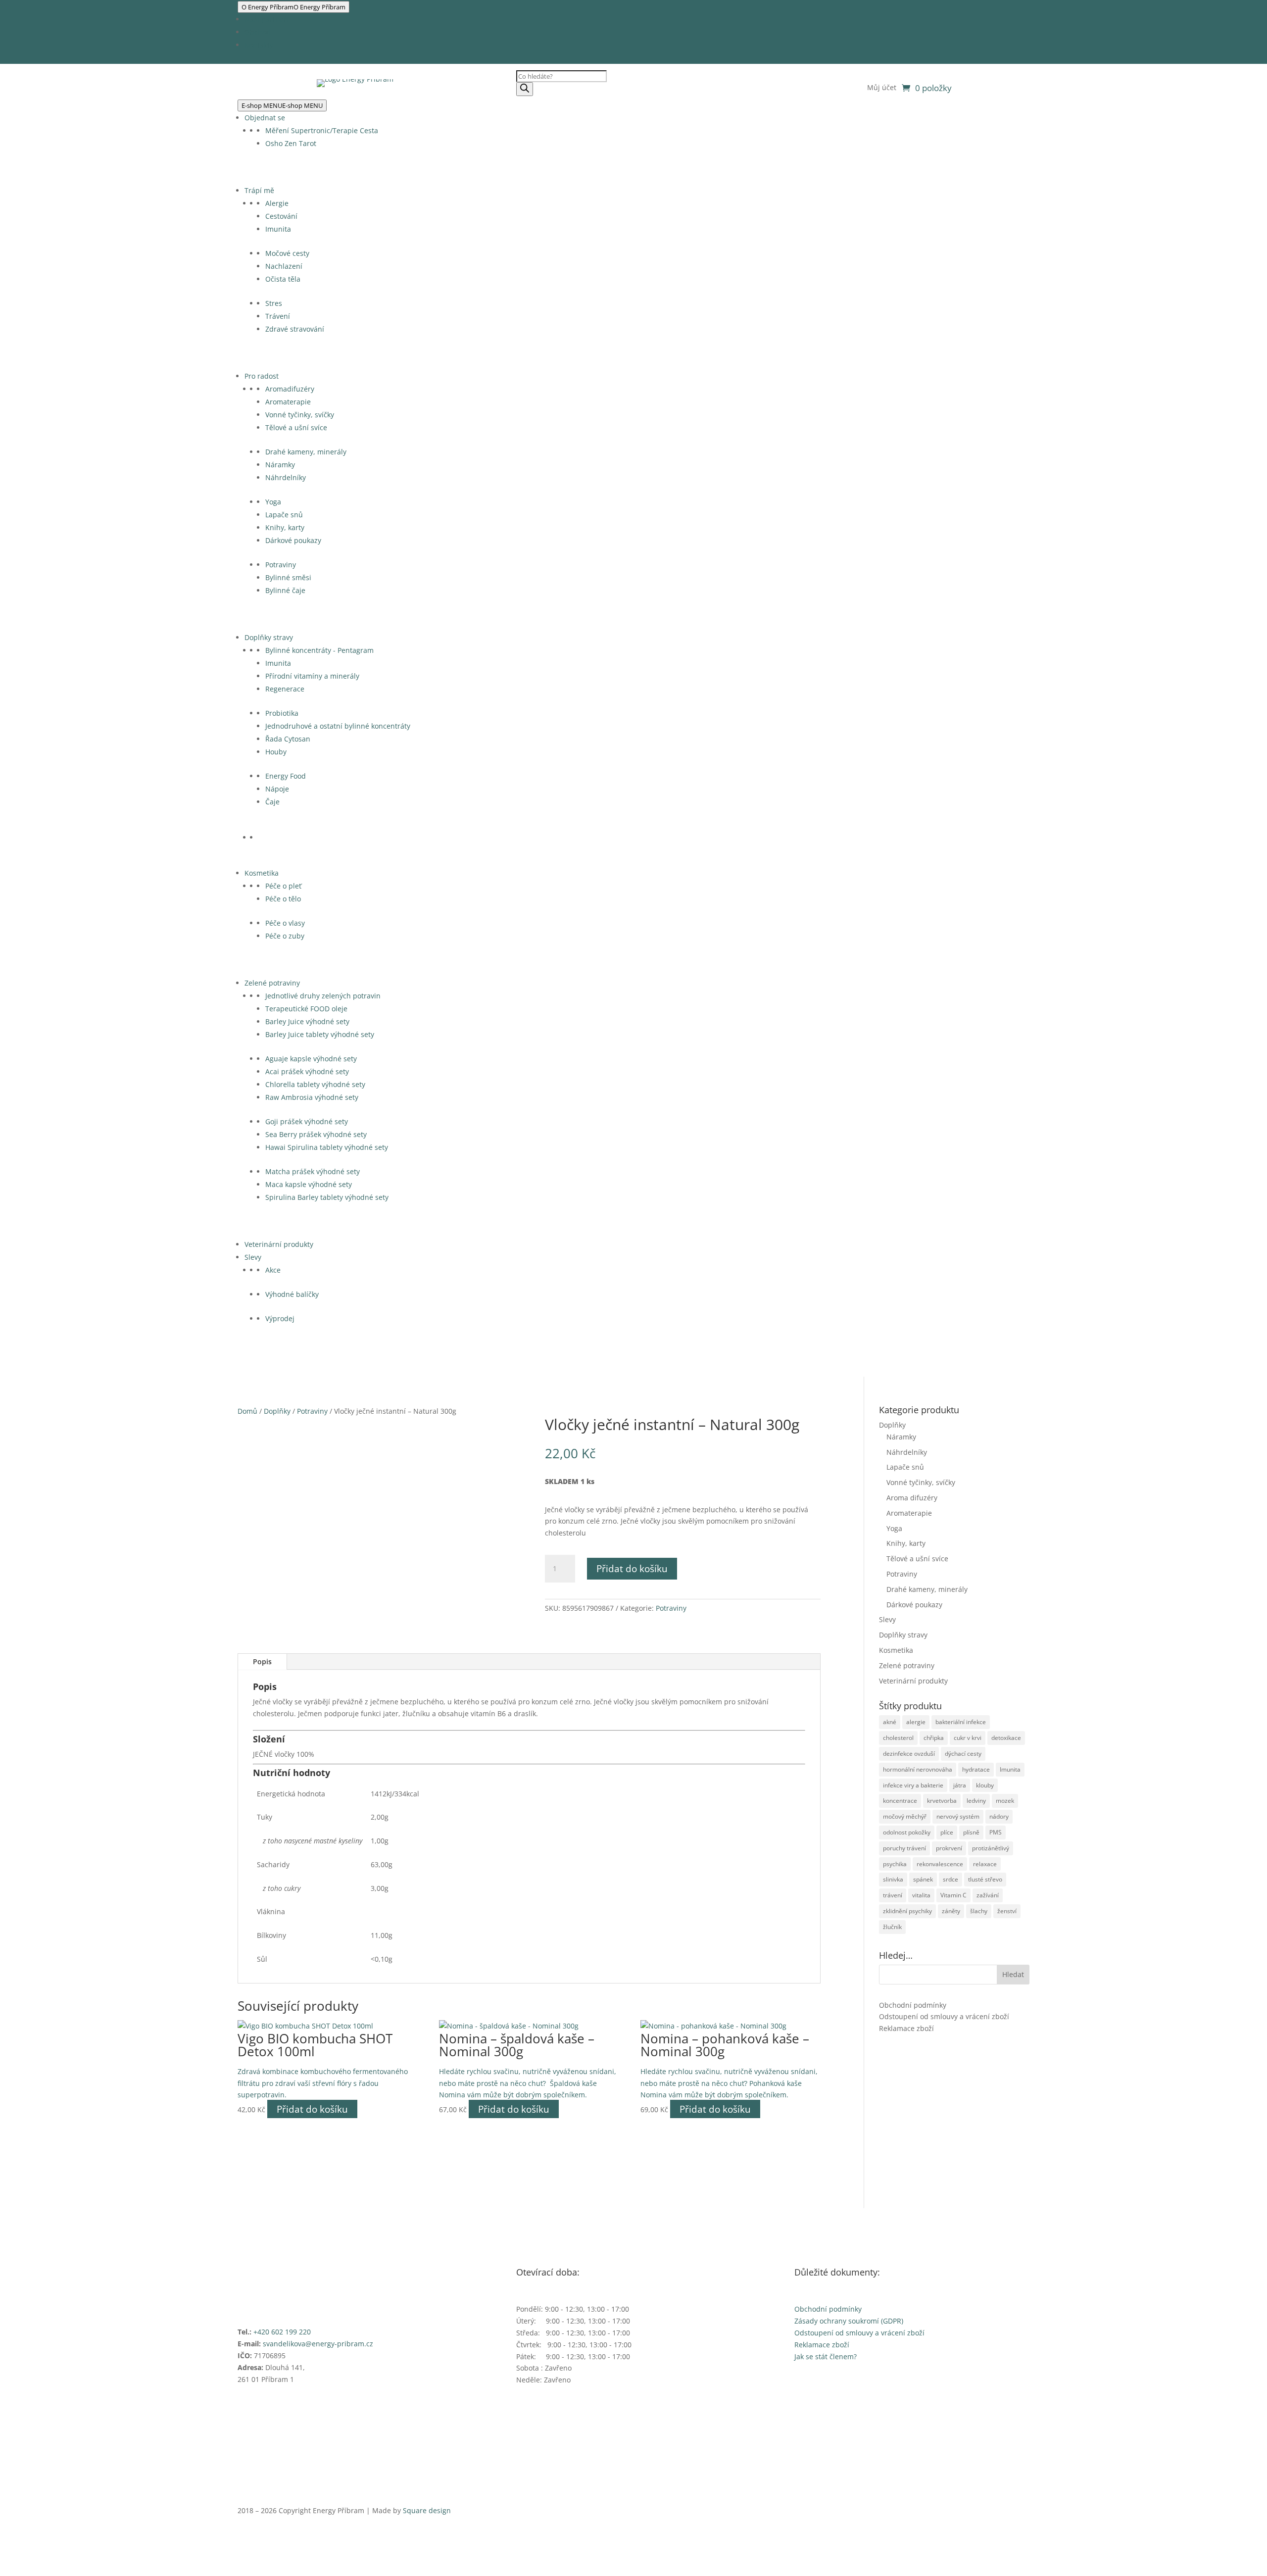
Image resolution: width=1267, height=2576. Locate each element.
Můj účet (882, 88)
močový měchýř (905, 1816)
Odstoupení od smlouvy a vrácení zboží (944, 2016)
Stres (274, 303)
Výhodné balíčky (292, 1294)
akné (890, 1722)
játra (960, 1785)
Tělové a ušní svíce (296, 427)
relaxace (985, 1864)
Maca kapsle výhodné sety (309, 1184)
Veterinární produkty (279, 1244)
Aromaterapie (288, 402)
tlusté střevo (985, 1879)
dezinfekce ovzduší (909, 1754)
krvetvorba (942, 1801)
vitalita (921, 1895)
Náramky (280, 465)
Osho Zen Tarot (291, 143)
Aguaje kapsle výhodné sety (311, 1059)
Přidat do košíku (632, 1569)
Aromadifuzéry (290, 389)
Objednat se (265, 118)
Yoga (273, 502)
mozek (1005, 1801)
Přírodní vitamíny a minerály (312, 676)
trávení (893, 1895)
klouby (985, 1785)
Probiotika (282, 713)
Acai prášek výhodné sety (307, 1071)
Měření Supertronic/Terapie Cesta (322, 130)
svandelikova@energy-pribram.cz (318, 2344)
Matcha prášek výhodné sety (313, 1171)
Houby (276, 752)
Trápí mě (259, 190)
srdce (950, 1879)
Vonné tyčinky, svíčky (300, 415)
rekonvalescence (940, 1864)
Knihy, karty (285, 527)
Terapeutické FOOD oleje (306, 1009)
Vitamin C (953, 1895)
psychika (895, 1864)
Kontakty (259, 45)
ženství (1007, 1911)
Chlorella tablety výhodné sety (315, 1084)
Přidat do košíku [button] (312, 2109)
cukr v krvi (968, 1738)
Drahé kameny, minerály (306, 452)
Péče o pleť (283, 886)
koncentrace (900, 1801)
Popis (262, 1661)
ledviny (976, 1801)
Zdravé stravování (295, 329)
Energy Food (286, 776)
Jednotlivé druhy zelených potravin (323, 996)
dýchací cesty (963, 1754)
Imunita (278, 229)
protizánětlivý (991, 1848)
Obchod (258, 32)
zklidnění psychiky (907, 1911)
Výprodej (280, 1318)
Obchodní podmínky (913, 2005)
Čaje (272, 802)
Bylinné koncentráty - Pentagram (319, 650)
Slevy (253, 1257)
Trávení (278, 316)
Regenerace (285, 689)
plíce (947, 1832)
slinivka (893, 1879)
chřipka (934, 1738)
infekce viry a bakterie (913, 1785)
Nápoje (277, 789)
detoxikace (1006, 1738)
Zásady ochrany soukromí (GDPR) (849, 2321)
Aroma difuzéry (912, 1498)
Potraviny (281, 565)
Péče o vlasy (285, 923)
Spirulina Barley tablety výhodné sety (327, 1197)
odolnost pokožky (907, 1832)
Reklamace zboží (906, 2028)
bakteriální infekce (961, 1722)
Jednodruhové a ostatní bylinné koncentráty (338, 726)
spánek (923, 1879)
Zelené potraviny (272, 983)
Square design (427, 2510)
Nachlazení (284, 266)
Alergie (277, 203)
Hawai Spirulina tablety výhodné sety (327, 1147)
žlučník (892, 1927)
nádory (999, 1816)
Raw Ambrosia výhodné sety (312, 1097)
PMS (996, 1832)
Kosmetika (262, 873)
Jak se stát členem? (826, 2356)
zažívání (988, 1895)
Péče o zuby (285, 936)
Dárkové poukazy (293, 540)
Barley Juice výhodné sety (307, 1021)
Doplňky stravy (269, 637)
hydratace (976, 1769)
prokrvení (949, 1848)
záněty (951, 1911)
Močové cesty (287, 253)
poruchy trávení (904, 1848)
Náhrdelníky (286, 477)
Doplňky (277, 1411)
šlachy (979, 1911)
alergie (916, 1722)
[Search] (525, 89)
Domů (247, 1411)
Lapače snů (284, 515)
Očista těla (283, 279)
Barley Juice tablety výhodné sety (320, 1034)
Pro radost (262, 376)
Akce (273, 1270)
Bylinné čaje (285, 590)
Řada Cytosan (288, 739)
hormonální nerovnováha (918, 1769)
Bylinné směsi (288, 577)
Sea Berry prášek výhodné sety (316, 1134)
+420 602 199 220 (282, 2332)
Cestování (281, 216)
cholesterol (898, 1738)
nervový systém (958, 1816)
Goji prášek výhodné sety (307, 1121)
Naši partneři (267, 19)
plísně (971, 1832)
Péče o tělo (283, 899)
